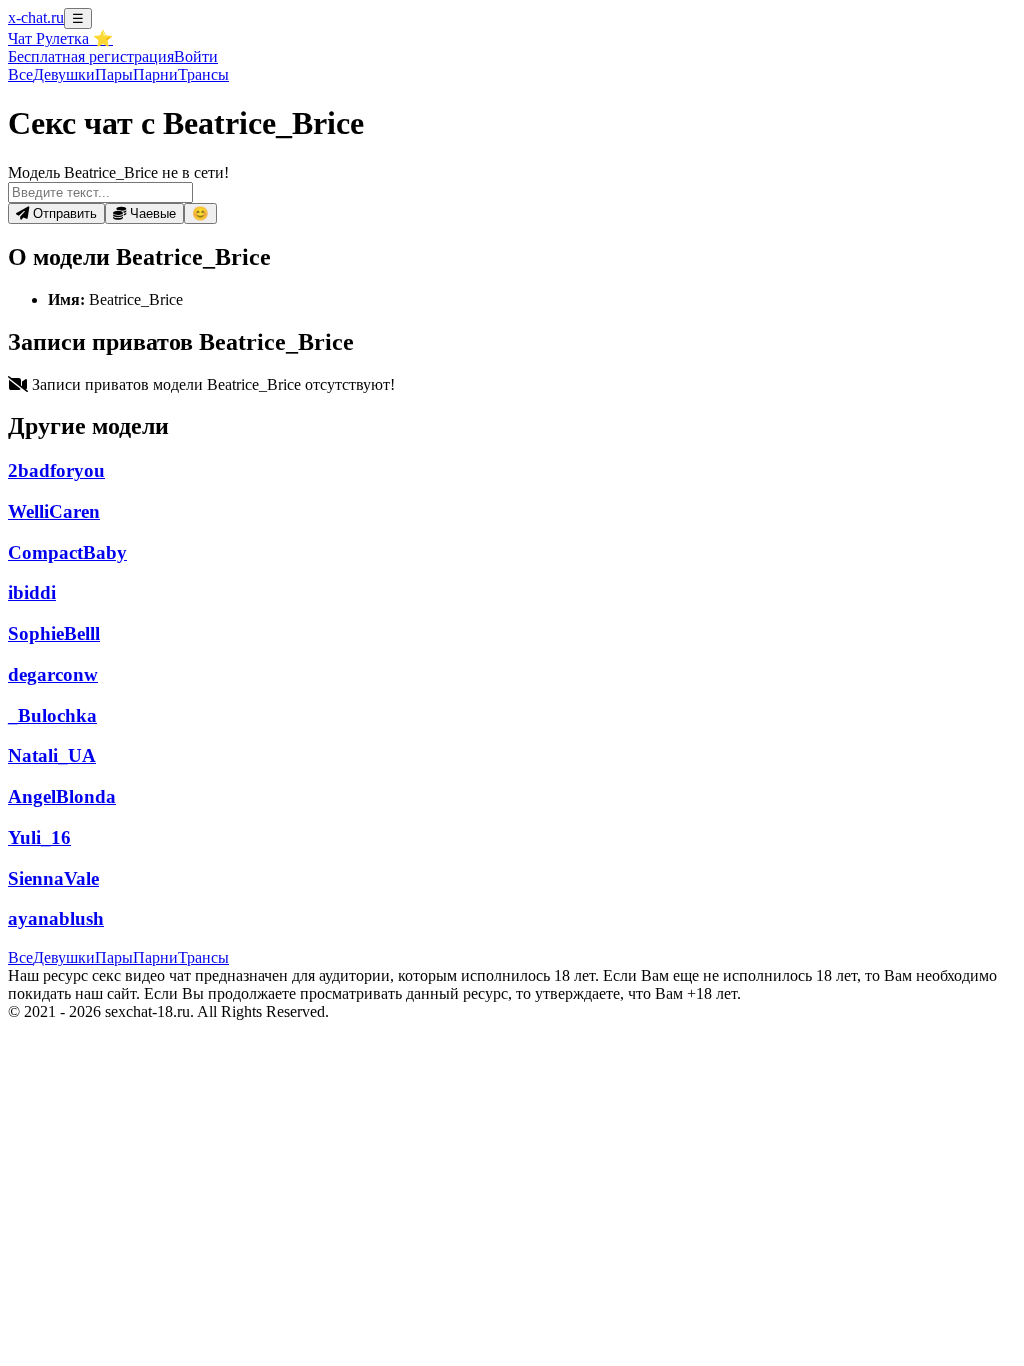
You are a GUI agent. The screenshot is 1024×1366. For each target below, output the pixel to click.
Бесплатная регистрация (91, 56)
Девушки (64, 74)
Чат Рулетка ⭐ (60, 38)
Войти (196, 56)
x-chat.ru (36, 17)
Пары (114, 74)
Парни (155, 74)
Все (20, 74)
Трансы (203, 74)
